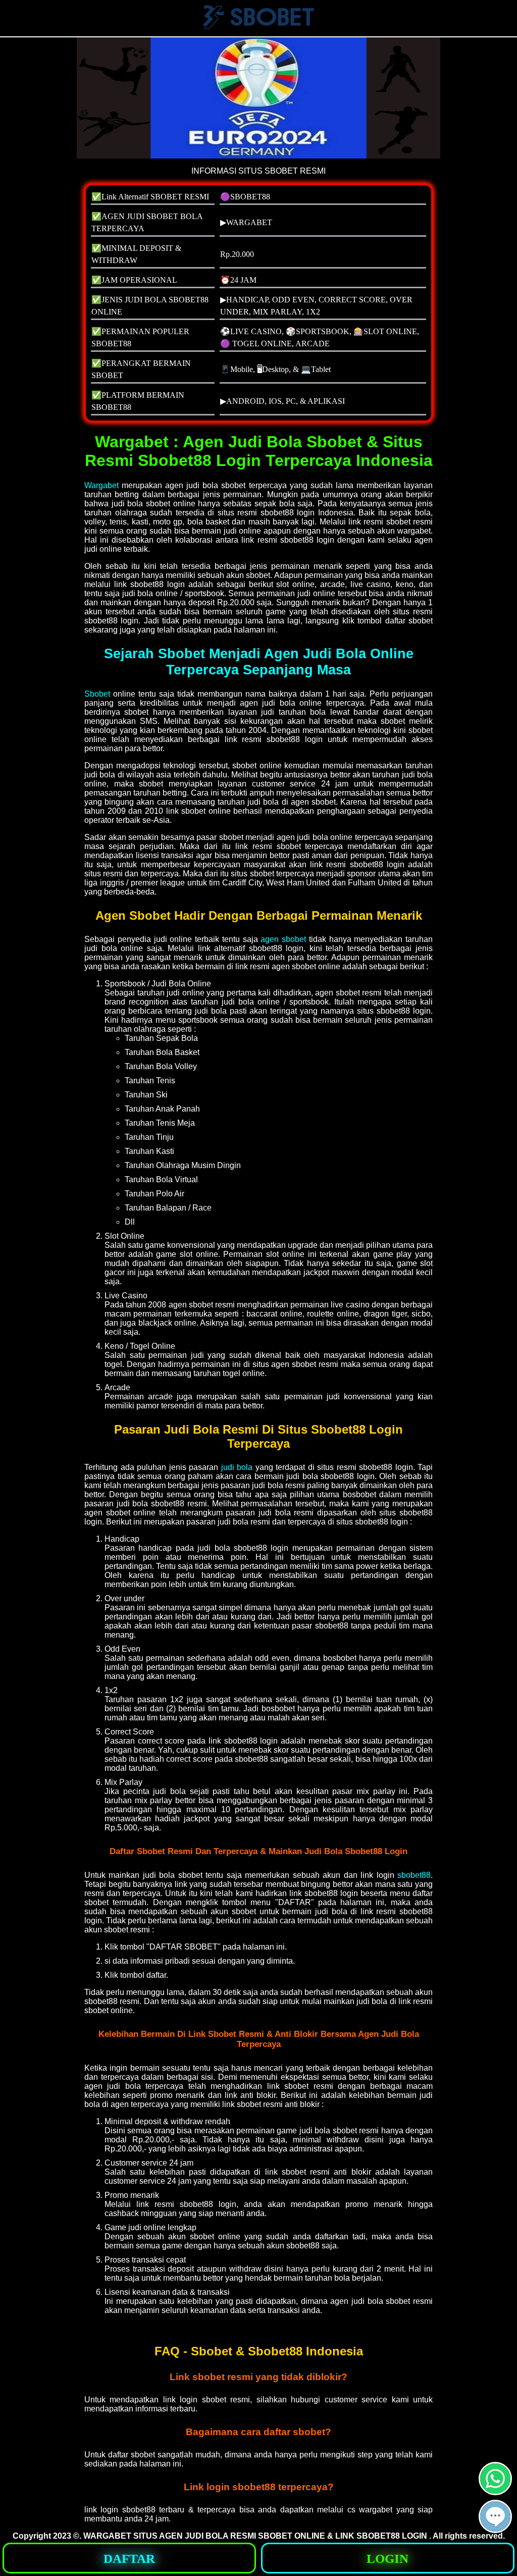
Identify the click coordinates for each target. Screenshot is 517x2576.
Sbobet (97, 694)
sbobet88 (414, 1875)
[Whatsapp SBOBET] (495, 2491)
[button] (495, 2516)
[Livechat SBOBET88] (495, 2529)
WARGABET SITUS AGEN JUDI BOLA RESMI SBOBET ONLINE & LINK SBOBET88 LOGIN (256, 2536)
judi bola (237, 1467)
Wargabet (101, 485)
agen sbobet (283, 939)
